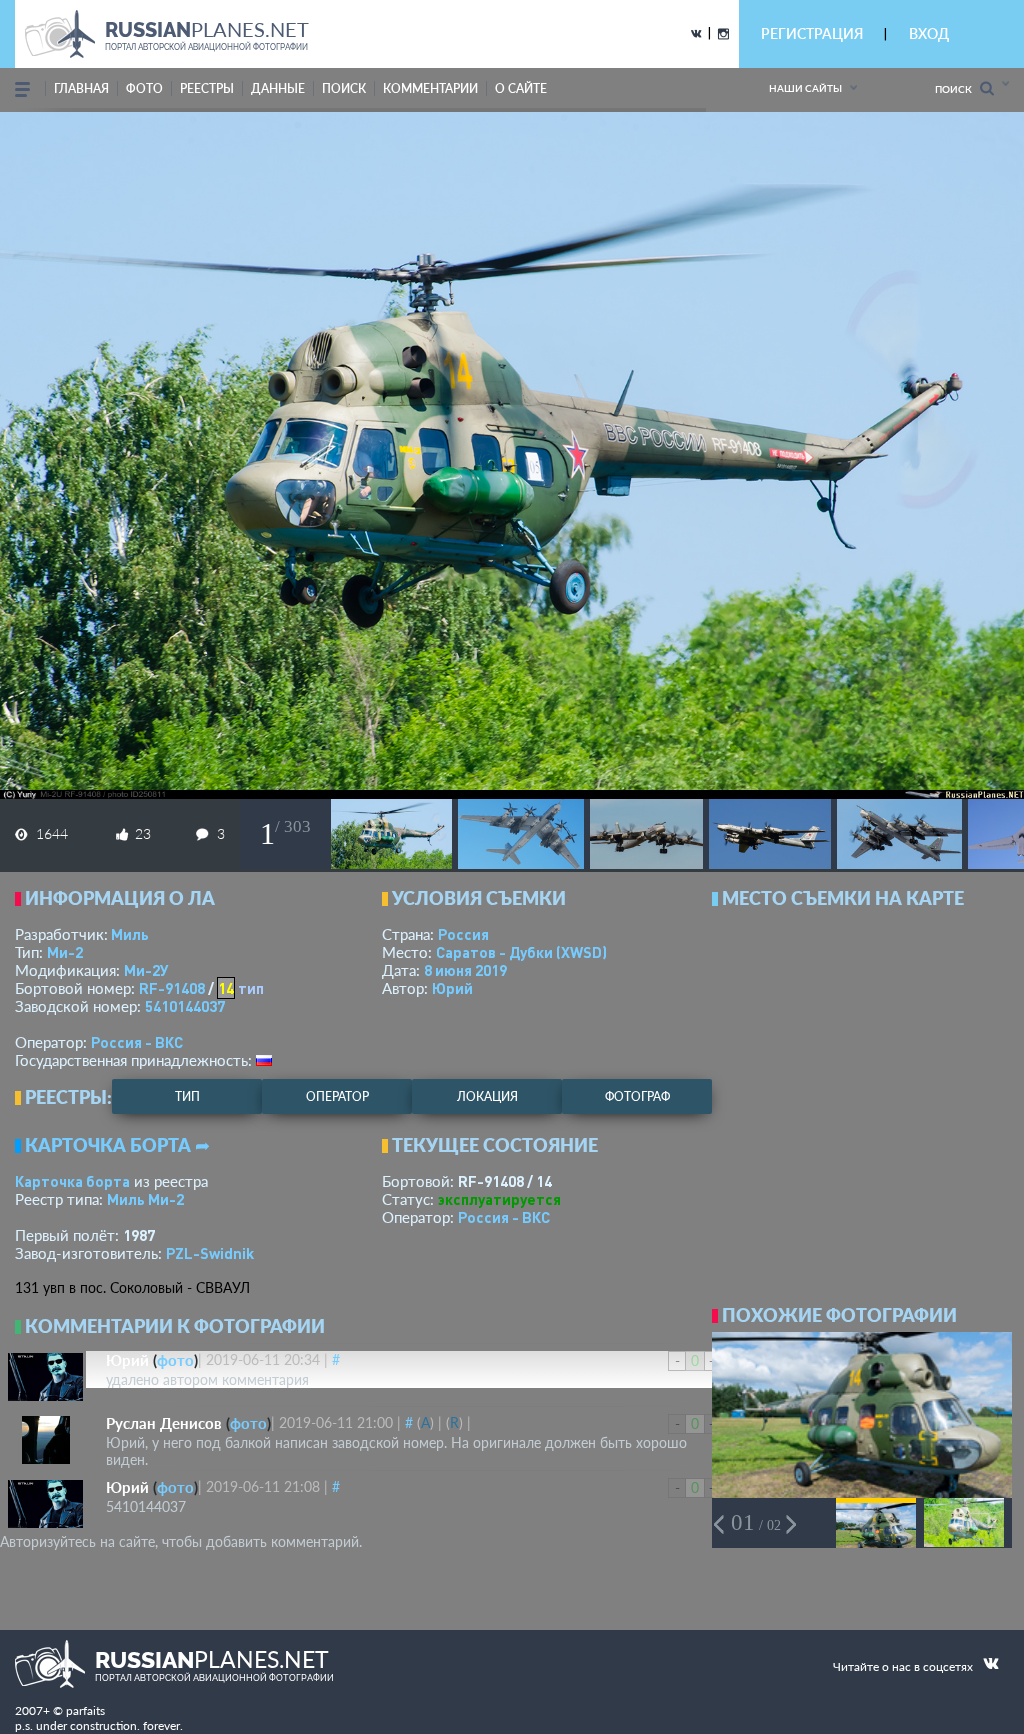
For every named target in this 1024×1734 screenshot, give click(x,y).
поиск (344, 88)
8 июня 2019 (465, 970)
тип (251, 988)
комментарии (430, 88)
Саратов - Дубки (521, 952)
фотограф (637, 1096)
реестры (207, 88)
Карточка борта (72, 1181)
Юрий (452, 988)
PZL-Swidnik (210, 1253)
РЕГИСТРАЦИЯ (812, 33)
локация (487, 1096)
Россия (463, 934)
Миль (130, 934)
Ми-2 (65, 952)
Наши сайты (805, 88)
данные (278, 88)
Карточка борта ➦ (117, 1145)
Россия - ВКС (137, 1042)
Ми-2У (146, 970)
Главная (81, 88)
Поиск (957, 89)
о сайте (521, 88)
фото (144, 88)
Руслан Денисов (164, 1423)
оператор (337, 1096)
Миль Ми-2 (145, 1199)
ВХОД (929, 33)
